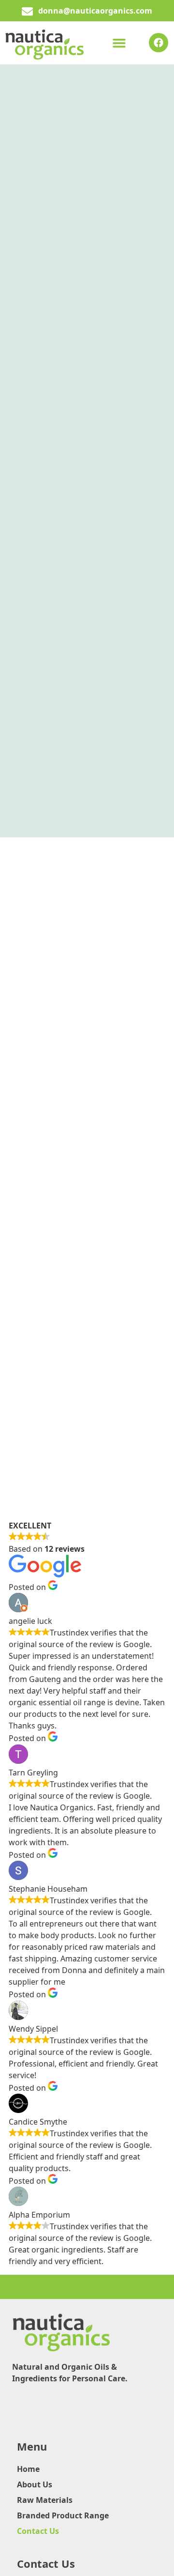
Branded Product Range (63, 2515)
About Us (35, 2484)
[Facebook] (159, 43)
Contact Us (38, 2531)
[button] (119, 43)
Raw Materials (45, 2500)
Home (28, 2469)
